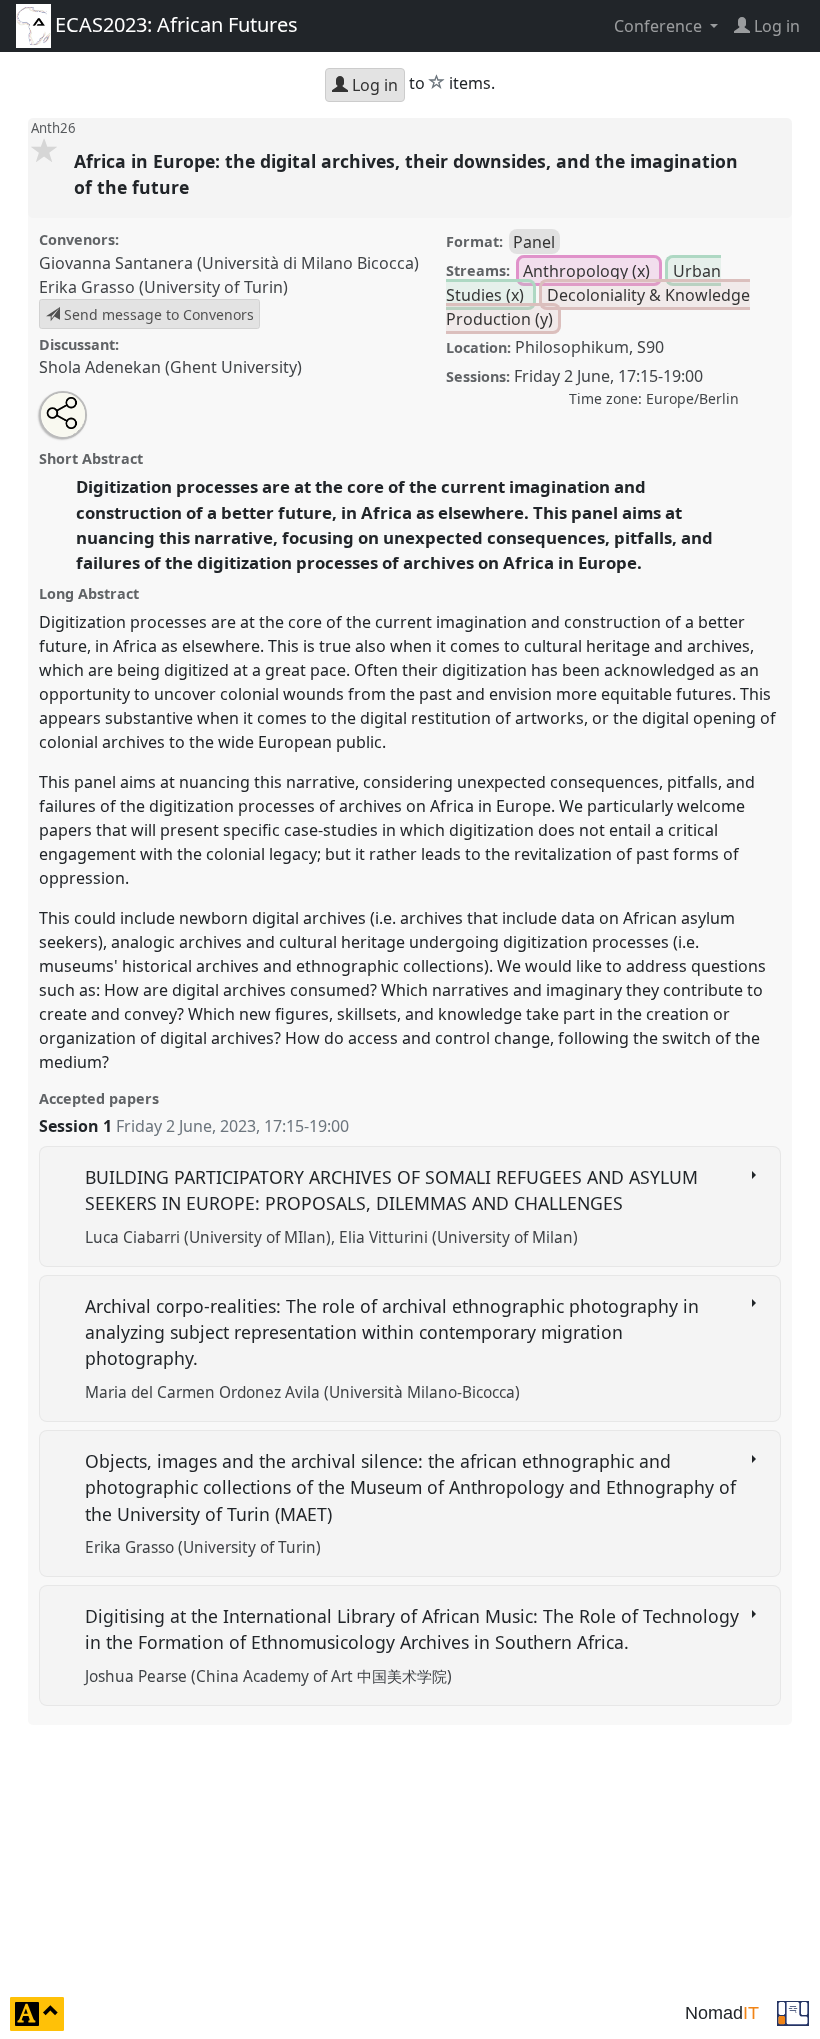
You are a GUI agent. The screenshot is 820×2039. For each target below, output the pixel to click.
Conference (660, 26)
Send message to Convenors (157, 314)
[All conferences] (793, 2012)
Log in (373, 85)
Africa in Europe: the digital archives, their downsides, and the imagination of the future (406, 174)
